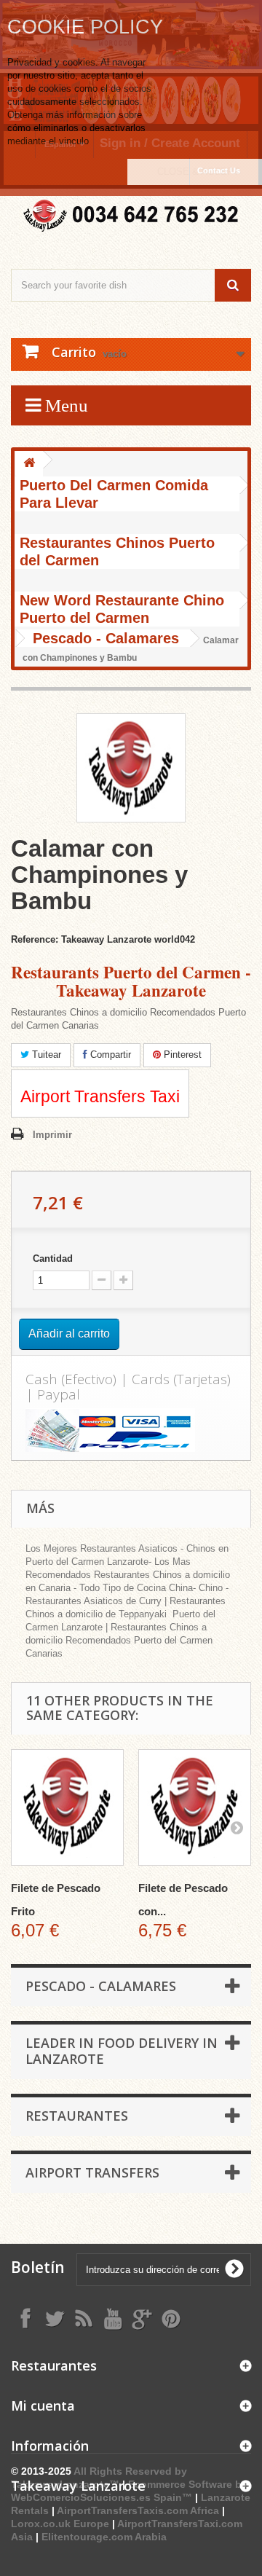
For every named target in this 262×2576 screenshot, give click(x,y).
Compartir (109, 1055)
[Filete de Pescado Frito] (67, 1807)
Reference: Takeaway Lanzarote (81, 939)
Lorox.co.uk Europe (60, 2524)
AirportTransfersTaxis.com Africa (139, 2510)
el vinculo (69, 141)
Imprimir (52, 1135)
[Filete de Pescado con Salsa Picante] (195, 1807)
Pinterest (181, 1055)
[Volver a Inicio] (29, 464)
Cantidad (53, 1258)
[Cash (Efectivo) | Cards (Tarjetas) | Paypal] (131, 1430)
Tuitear (45, 1055)
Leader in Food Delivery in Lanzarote (122, 2051)
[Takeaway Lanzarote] (131, 216)
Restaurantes (77, 2116)
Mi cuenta (43, 2406)
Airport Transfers (92, 2172)
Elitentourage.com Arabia (104, 2537)
